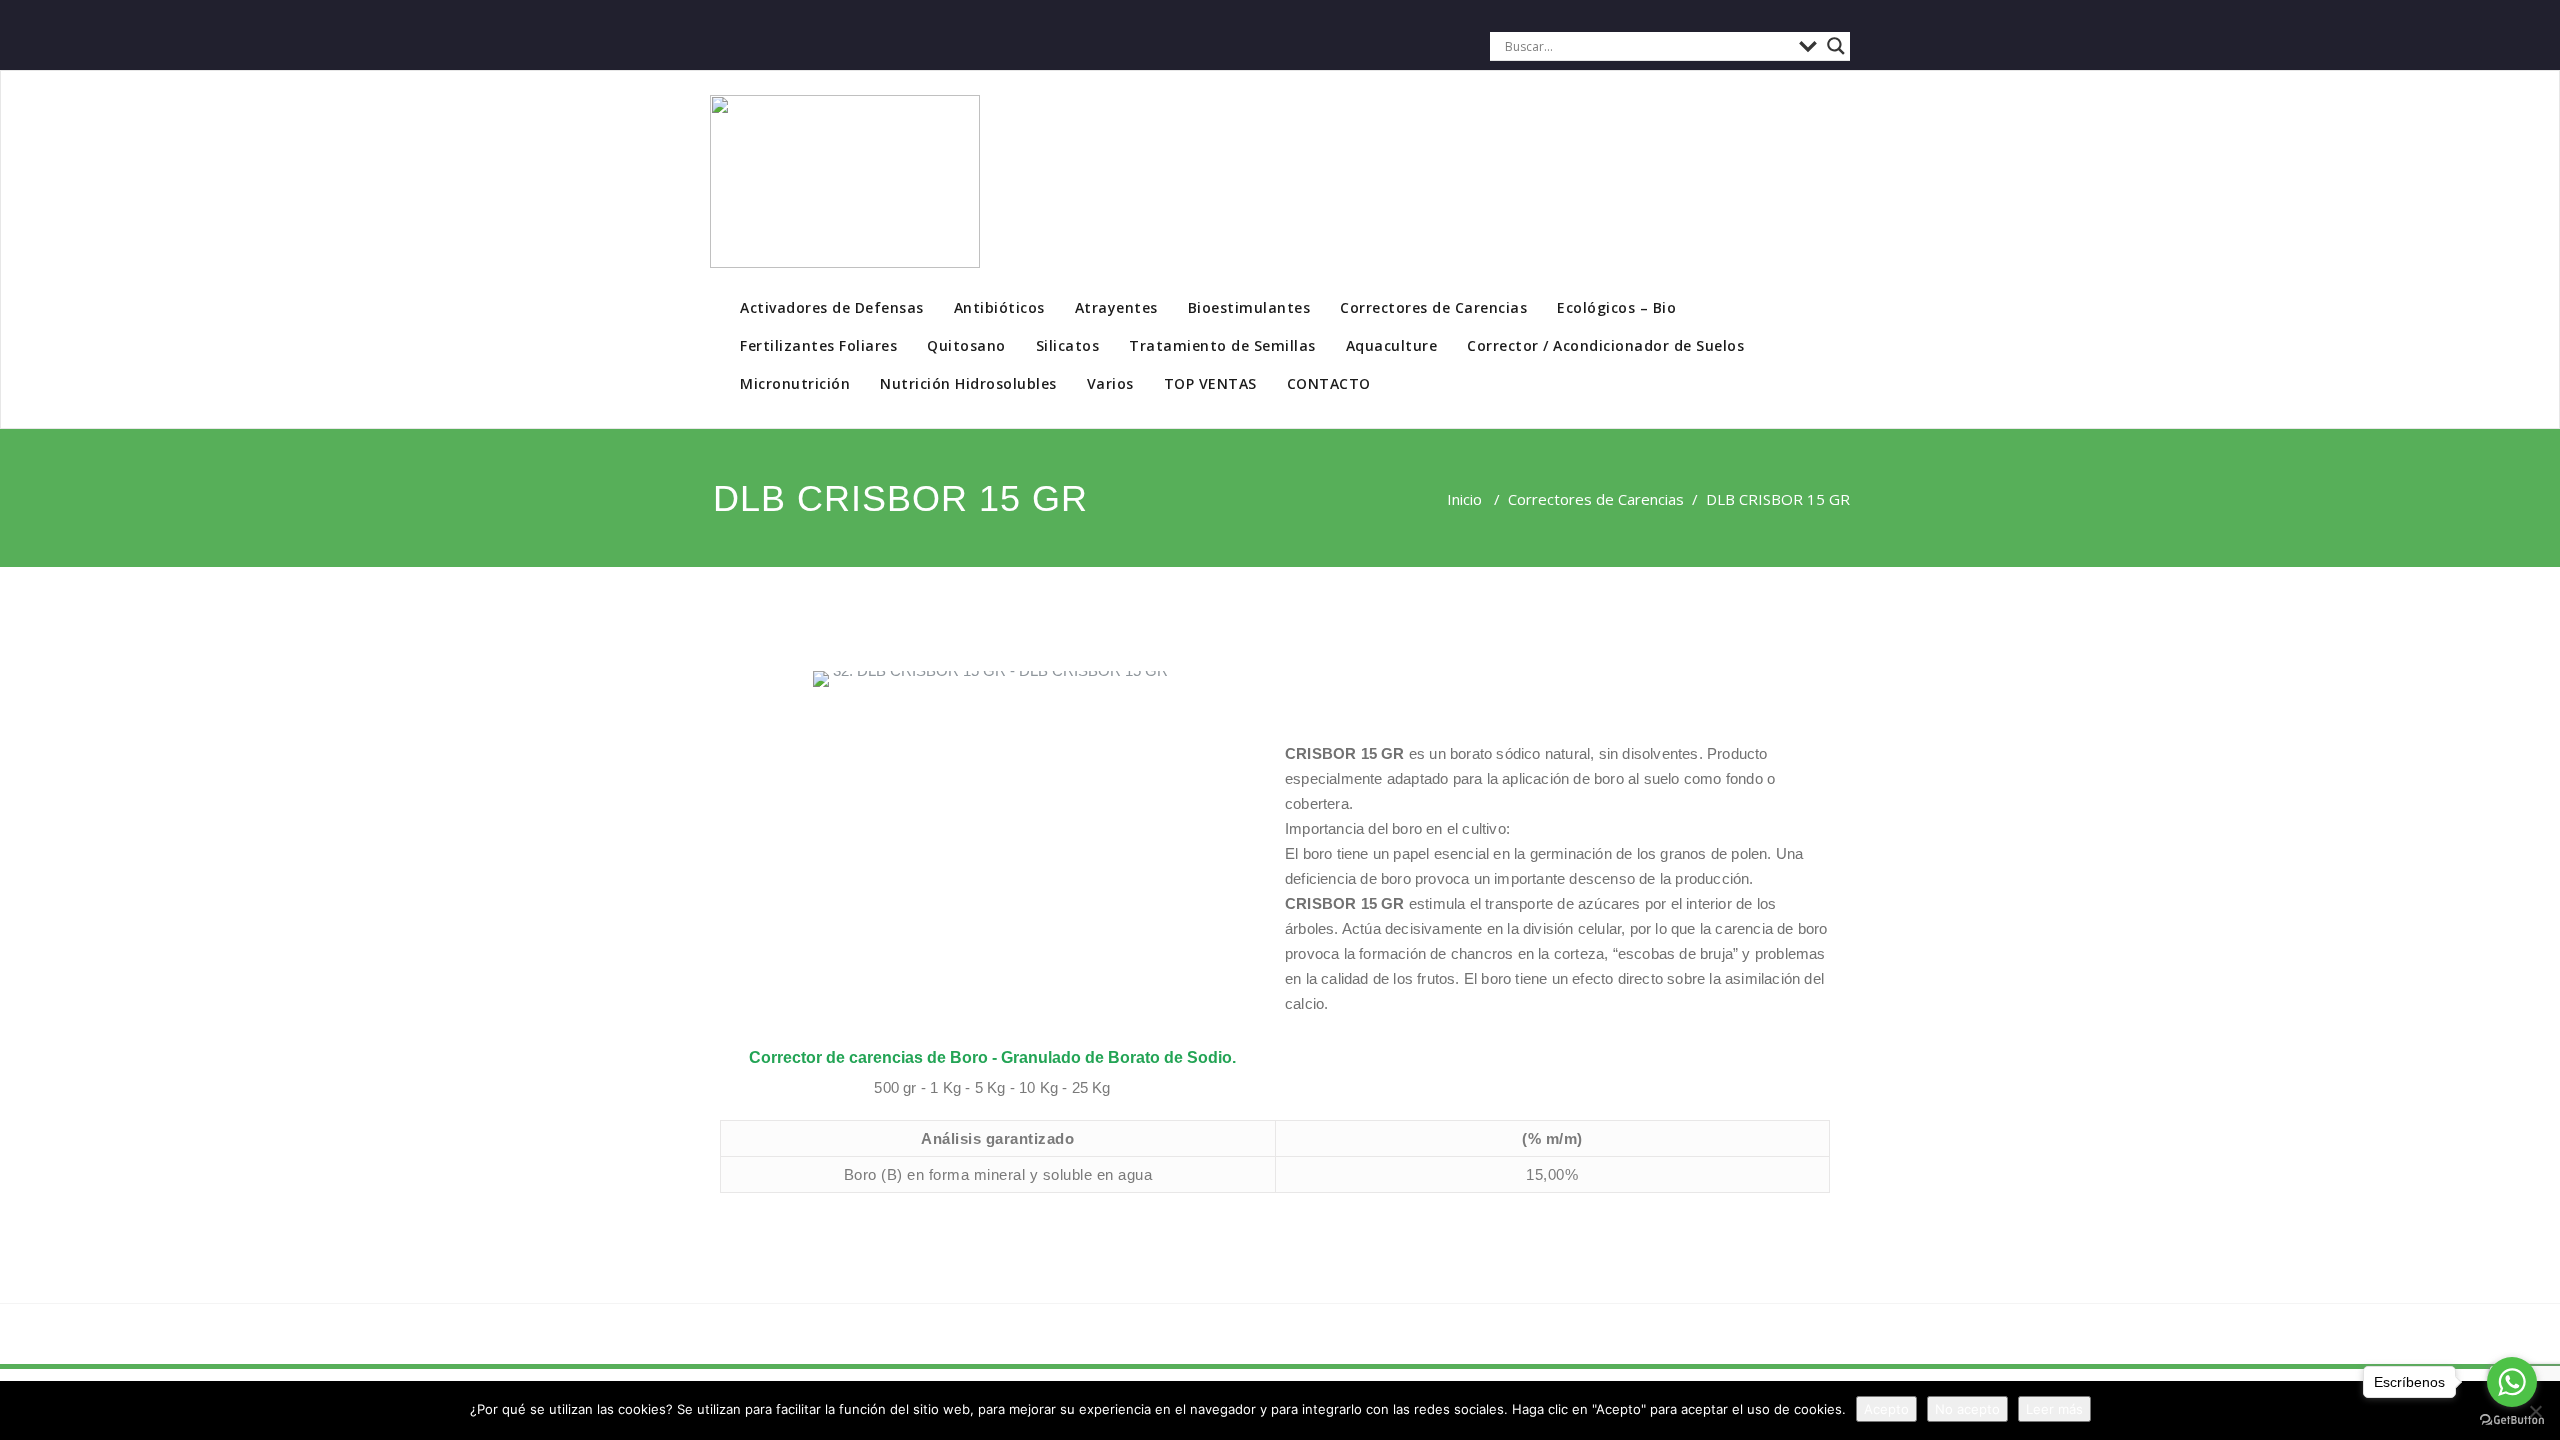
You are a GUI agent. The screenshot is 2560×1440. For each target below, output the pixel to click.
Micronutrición (795, 383)
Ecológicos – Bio (1616, 307)
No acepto (1967, 1409)
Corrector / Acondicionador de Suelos (1605, 345)
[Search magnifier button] (1836, 46)
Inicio (1464, 499)
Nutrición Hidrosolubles (968, 383)
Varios (1110, 383)
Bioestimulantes (1249, 307)
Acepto (1886, 1409)
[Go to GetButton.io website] (2512, 1420)
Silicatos (1068, 345)
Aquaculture (1392, 345)
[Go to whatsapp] (2512, 1382)
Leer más (2054, 1409)
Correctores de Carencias (1433, 307)
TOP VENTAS (1210, 383)
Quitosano (966, 345)
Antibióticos (999, 307)
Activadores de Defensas (832, 307)
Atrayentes (1116, 307)
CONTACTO (1329, 383)
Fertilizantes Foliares (818, 345)
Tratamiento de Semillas (1222, 345)
